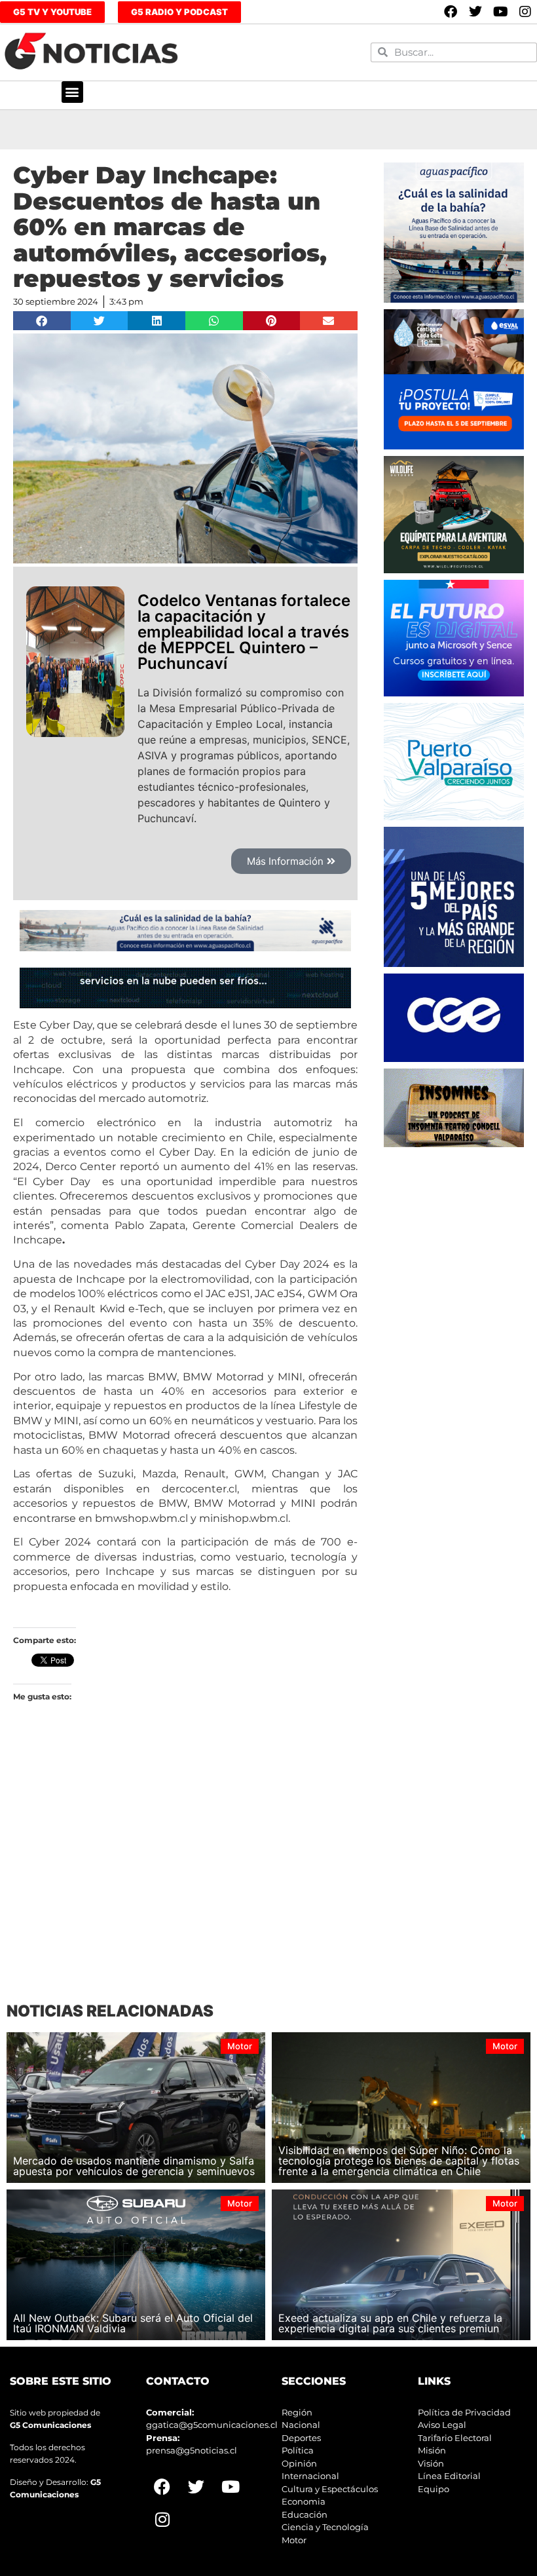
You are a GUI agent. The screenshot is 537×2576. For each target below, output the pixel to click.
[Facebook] (451, 12)
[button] (72, 92)
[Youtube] (500, 12)
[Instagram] (525, 12)
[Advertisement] (185, 1873)
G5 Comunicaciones (50, 2425)
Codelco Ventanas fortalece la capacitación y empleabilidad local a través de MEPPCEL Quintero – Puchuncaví (244, 632)
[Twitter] (475, 12)
